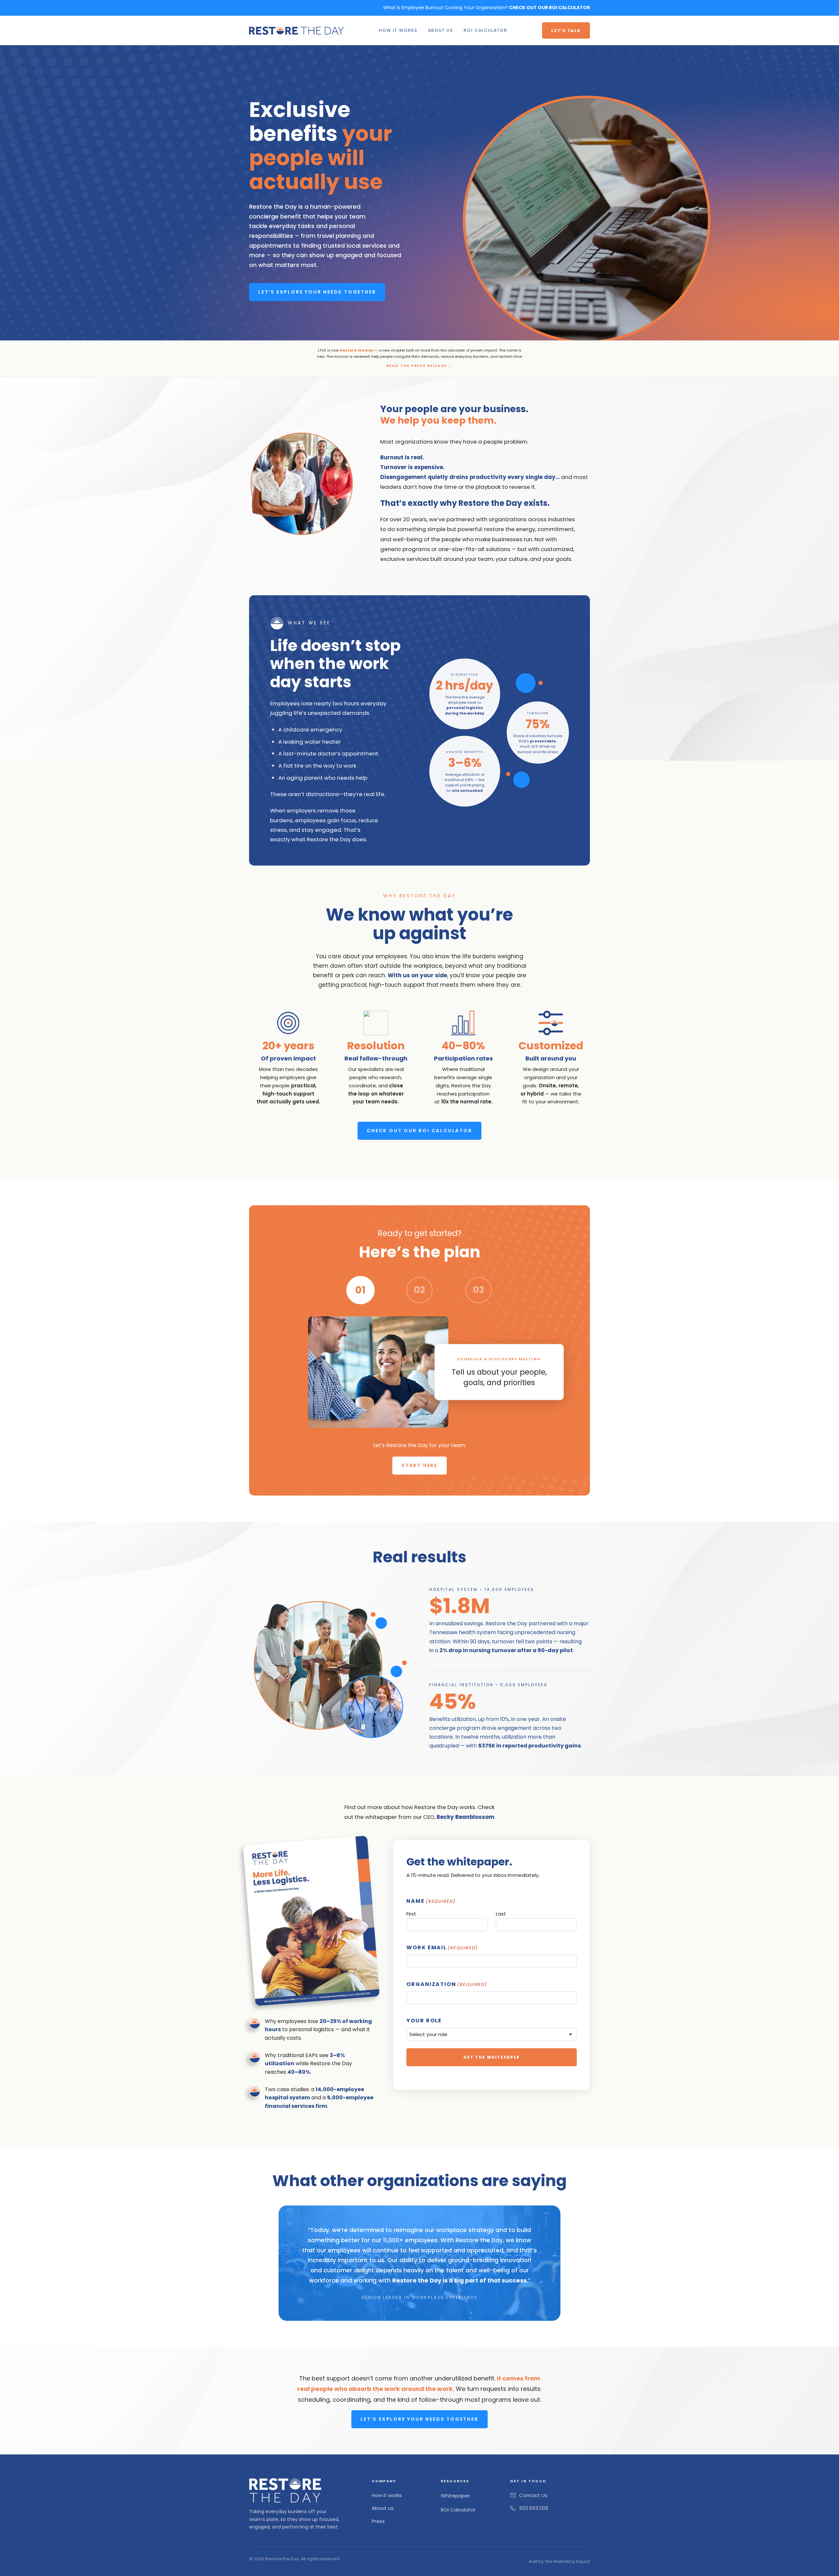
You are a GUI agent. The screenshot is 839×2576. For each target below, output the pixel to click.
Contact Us (533, 2495)
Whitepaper (455, 2496)
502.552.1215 (534, 2508)
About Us (441, 30)
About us (383, 2508)
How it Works (398, 30)
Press (378, 2521)
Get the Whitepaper (491, 2057)
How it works (387, 2495)
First (411, 1914)
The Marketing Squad (567, 2561)
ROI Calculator (486, 30)
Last (501, 1914)
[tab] (361, 1290)
